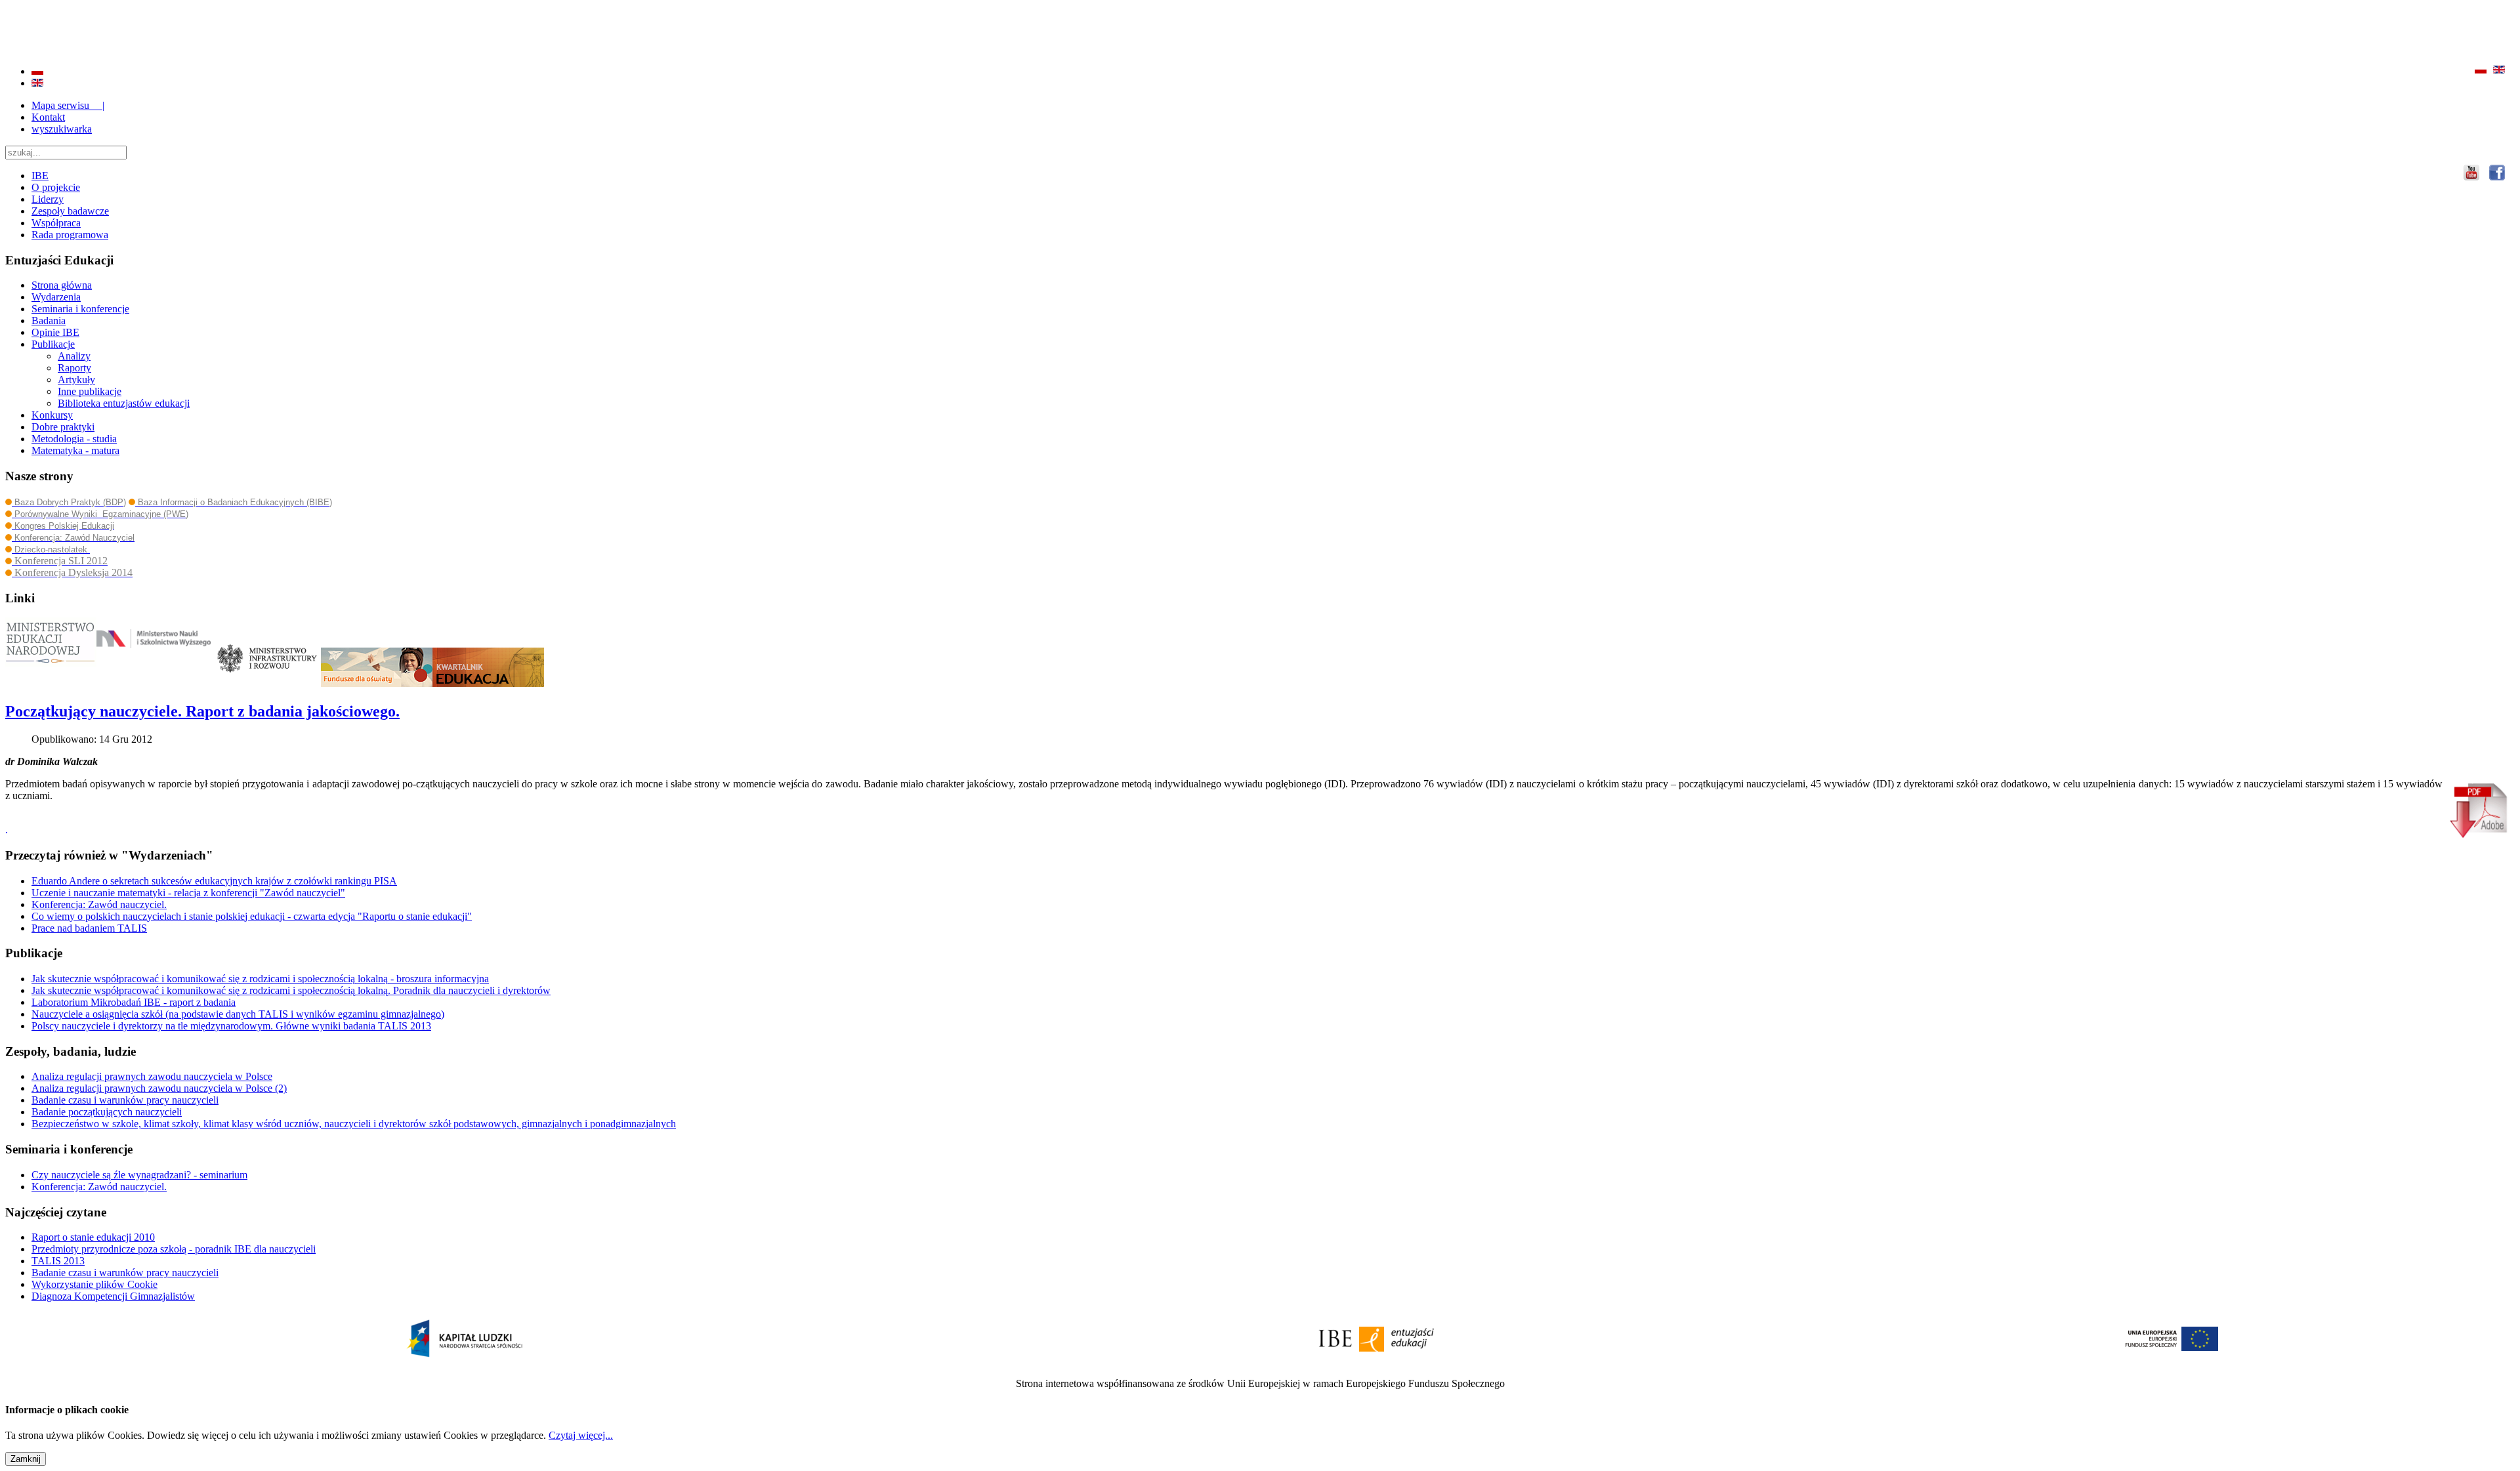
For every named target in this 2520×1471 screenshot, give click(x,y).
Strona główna (62, 285)
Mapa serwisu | (68, 105)
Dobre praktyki (63, 427)
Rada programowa (70, 235)
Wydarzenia (56, 297)
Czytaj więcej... (581, 1435)
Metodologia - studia (74, 439)
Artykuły (76, 380)
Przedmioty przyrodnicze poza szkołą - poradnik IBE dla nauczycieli (174, 1249)
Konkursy (52, 415)
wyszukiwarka (62, 129)
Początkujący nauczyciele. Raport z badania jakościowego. (202, 711)
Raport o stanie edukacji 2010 (93, 1237)
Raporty (74, 368)
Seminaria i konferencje (80, 309)
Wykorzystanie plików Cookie (94, 1284)
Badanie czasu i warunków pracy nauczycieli (125, 1273)
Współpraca (56, 223)
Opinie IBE (55, 332)
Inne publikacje (90, 391)
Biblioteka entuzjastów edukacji (124, 403)
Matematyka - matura (75, 450)
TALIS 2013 (58, 1261)
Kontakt (48, 117)
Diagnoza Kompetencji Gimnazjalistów (113, 1296)
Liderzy (48, 199)
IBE (40, 176)
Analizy (74, 356)
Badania (49, 321)
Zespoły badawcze (70, 211)
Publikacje (53, 344)
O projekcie (56, 187)
